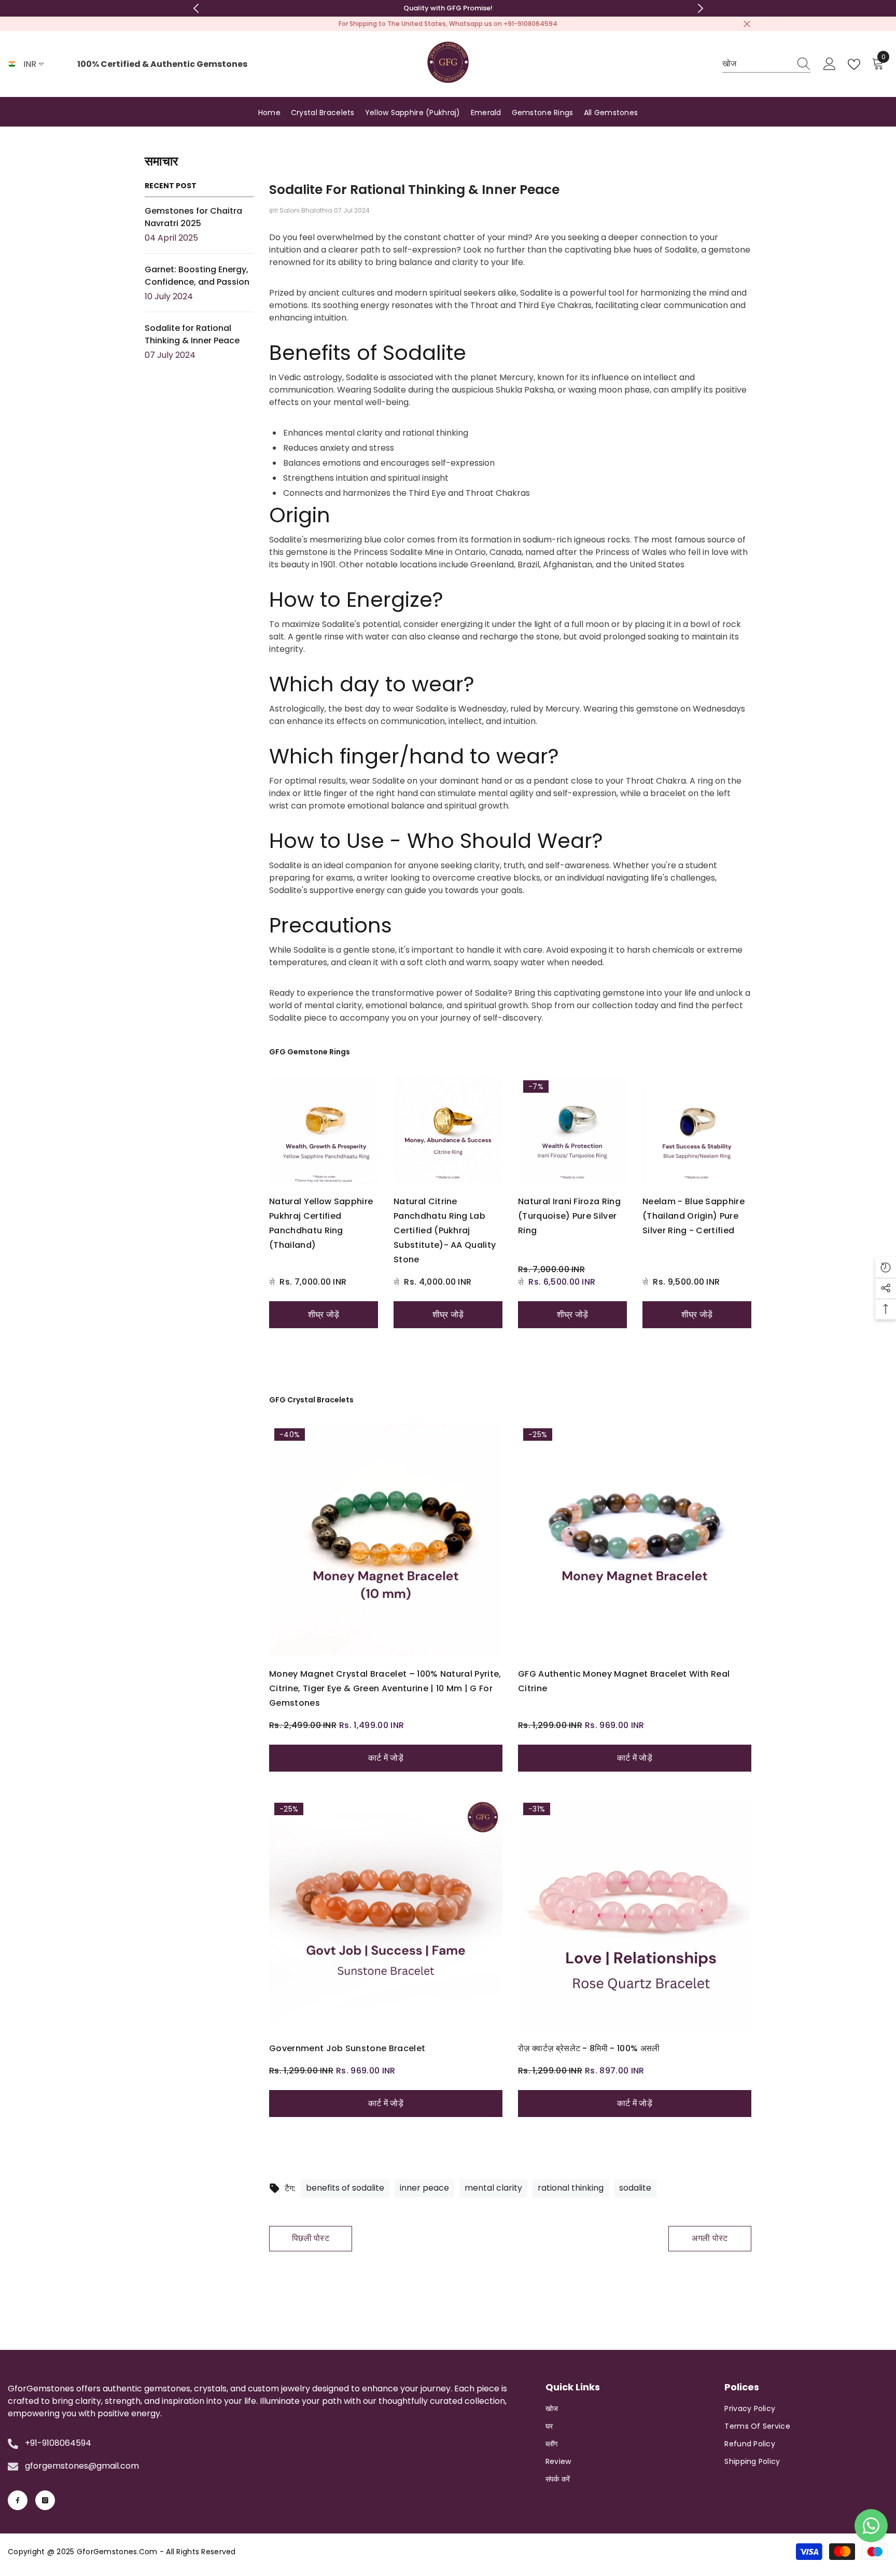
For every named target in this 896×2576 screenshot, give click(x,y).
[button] (886, 1268)
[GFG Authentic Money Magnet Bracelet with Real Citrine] (635, 1540)
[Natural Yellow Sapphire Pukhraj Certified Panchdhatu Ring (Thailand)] (324, 1130)
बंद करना (747, 24)
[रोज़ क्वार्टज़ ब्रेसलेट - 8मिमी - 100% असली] (635, 1914)
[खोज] (766, 64)
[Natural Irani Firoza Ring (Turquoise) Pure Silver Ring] (572, 1130)
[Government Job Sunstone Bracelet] (386, 1914)
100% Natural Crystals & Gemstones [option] (448, 8)
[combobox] (757, 64)
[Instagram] (45, 2500)
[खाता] (830, 64)
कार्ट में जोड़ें (386, 1758)
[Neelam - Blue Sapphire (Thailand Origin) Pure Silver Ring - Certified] (697, 1130)
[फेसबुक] (18, 2500)
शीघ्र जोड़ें (324, 1314)
